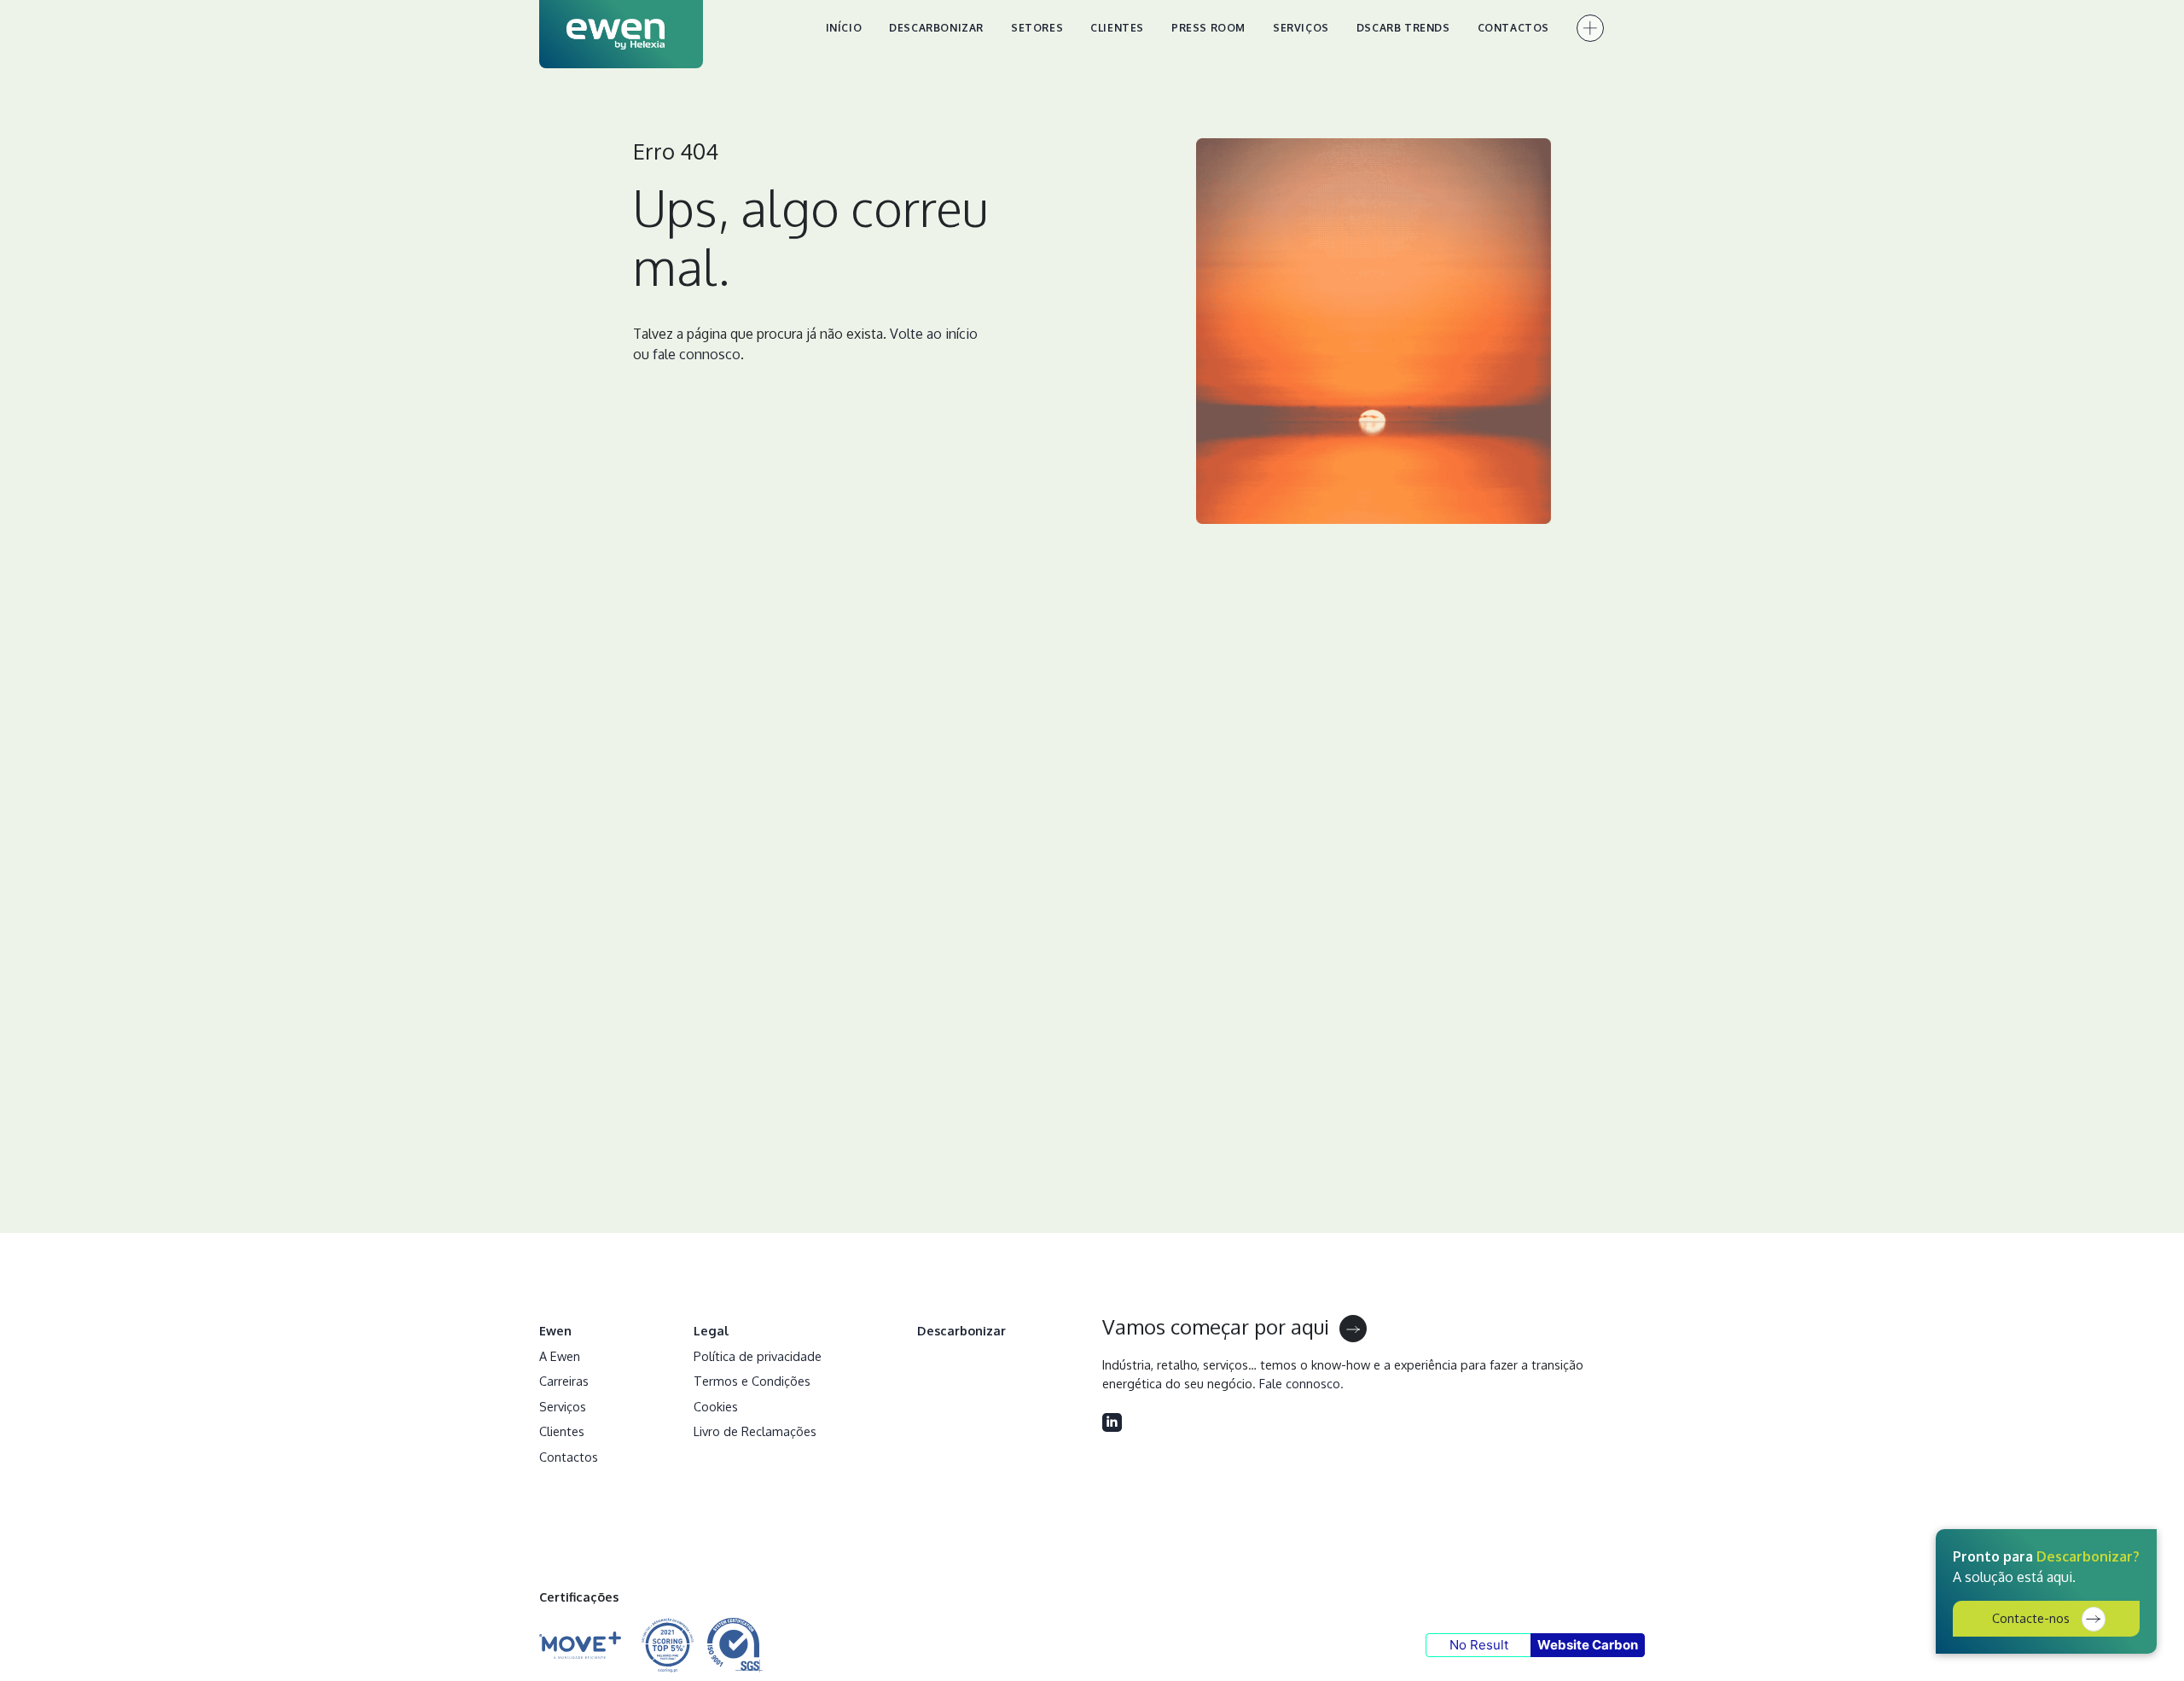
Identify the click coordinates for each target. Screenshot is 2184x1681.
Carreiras (564, 1381)
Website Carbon (1588, 1645)
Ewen (555, 1330)
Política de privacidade (758, 1356)
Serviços (1301, 28)
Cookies (716, 1406)
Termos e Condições (752, 1381)
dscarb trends (1403, 28)
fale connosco (697, 354)
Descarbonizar (936, 28)
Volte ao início (934, 334)
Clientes (1117, 28)
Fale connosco (1300, 1383)
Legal (712, 1330)
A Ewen (560, 1356)
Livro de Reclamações (755, 1431)
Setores (1037, 28)
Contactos (1513, 28)
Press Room (1208, 28)
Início (844, 28)
